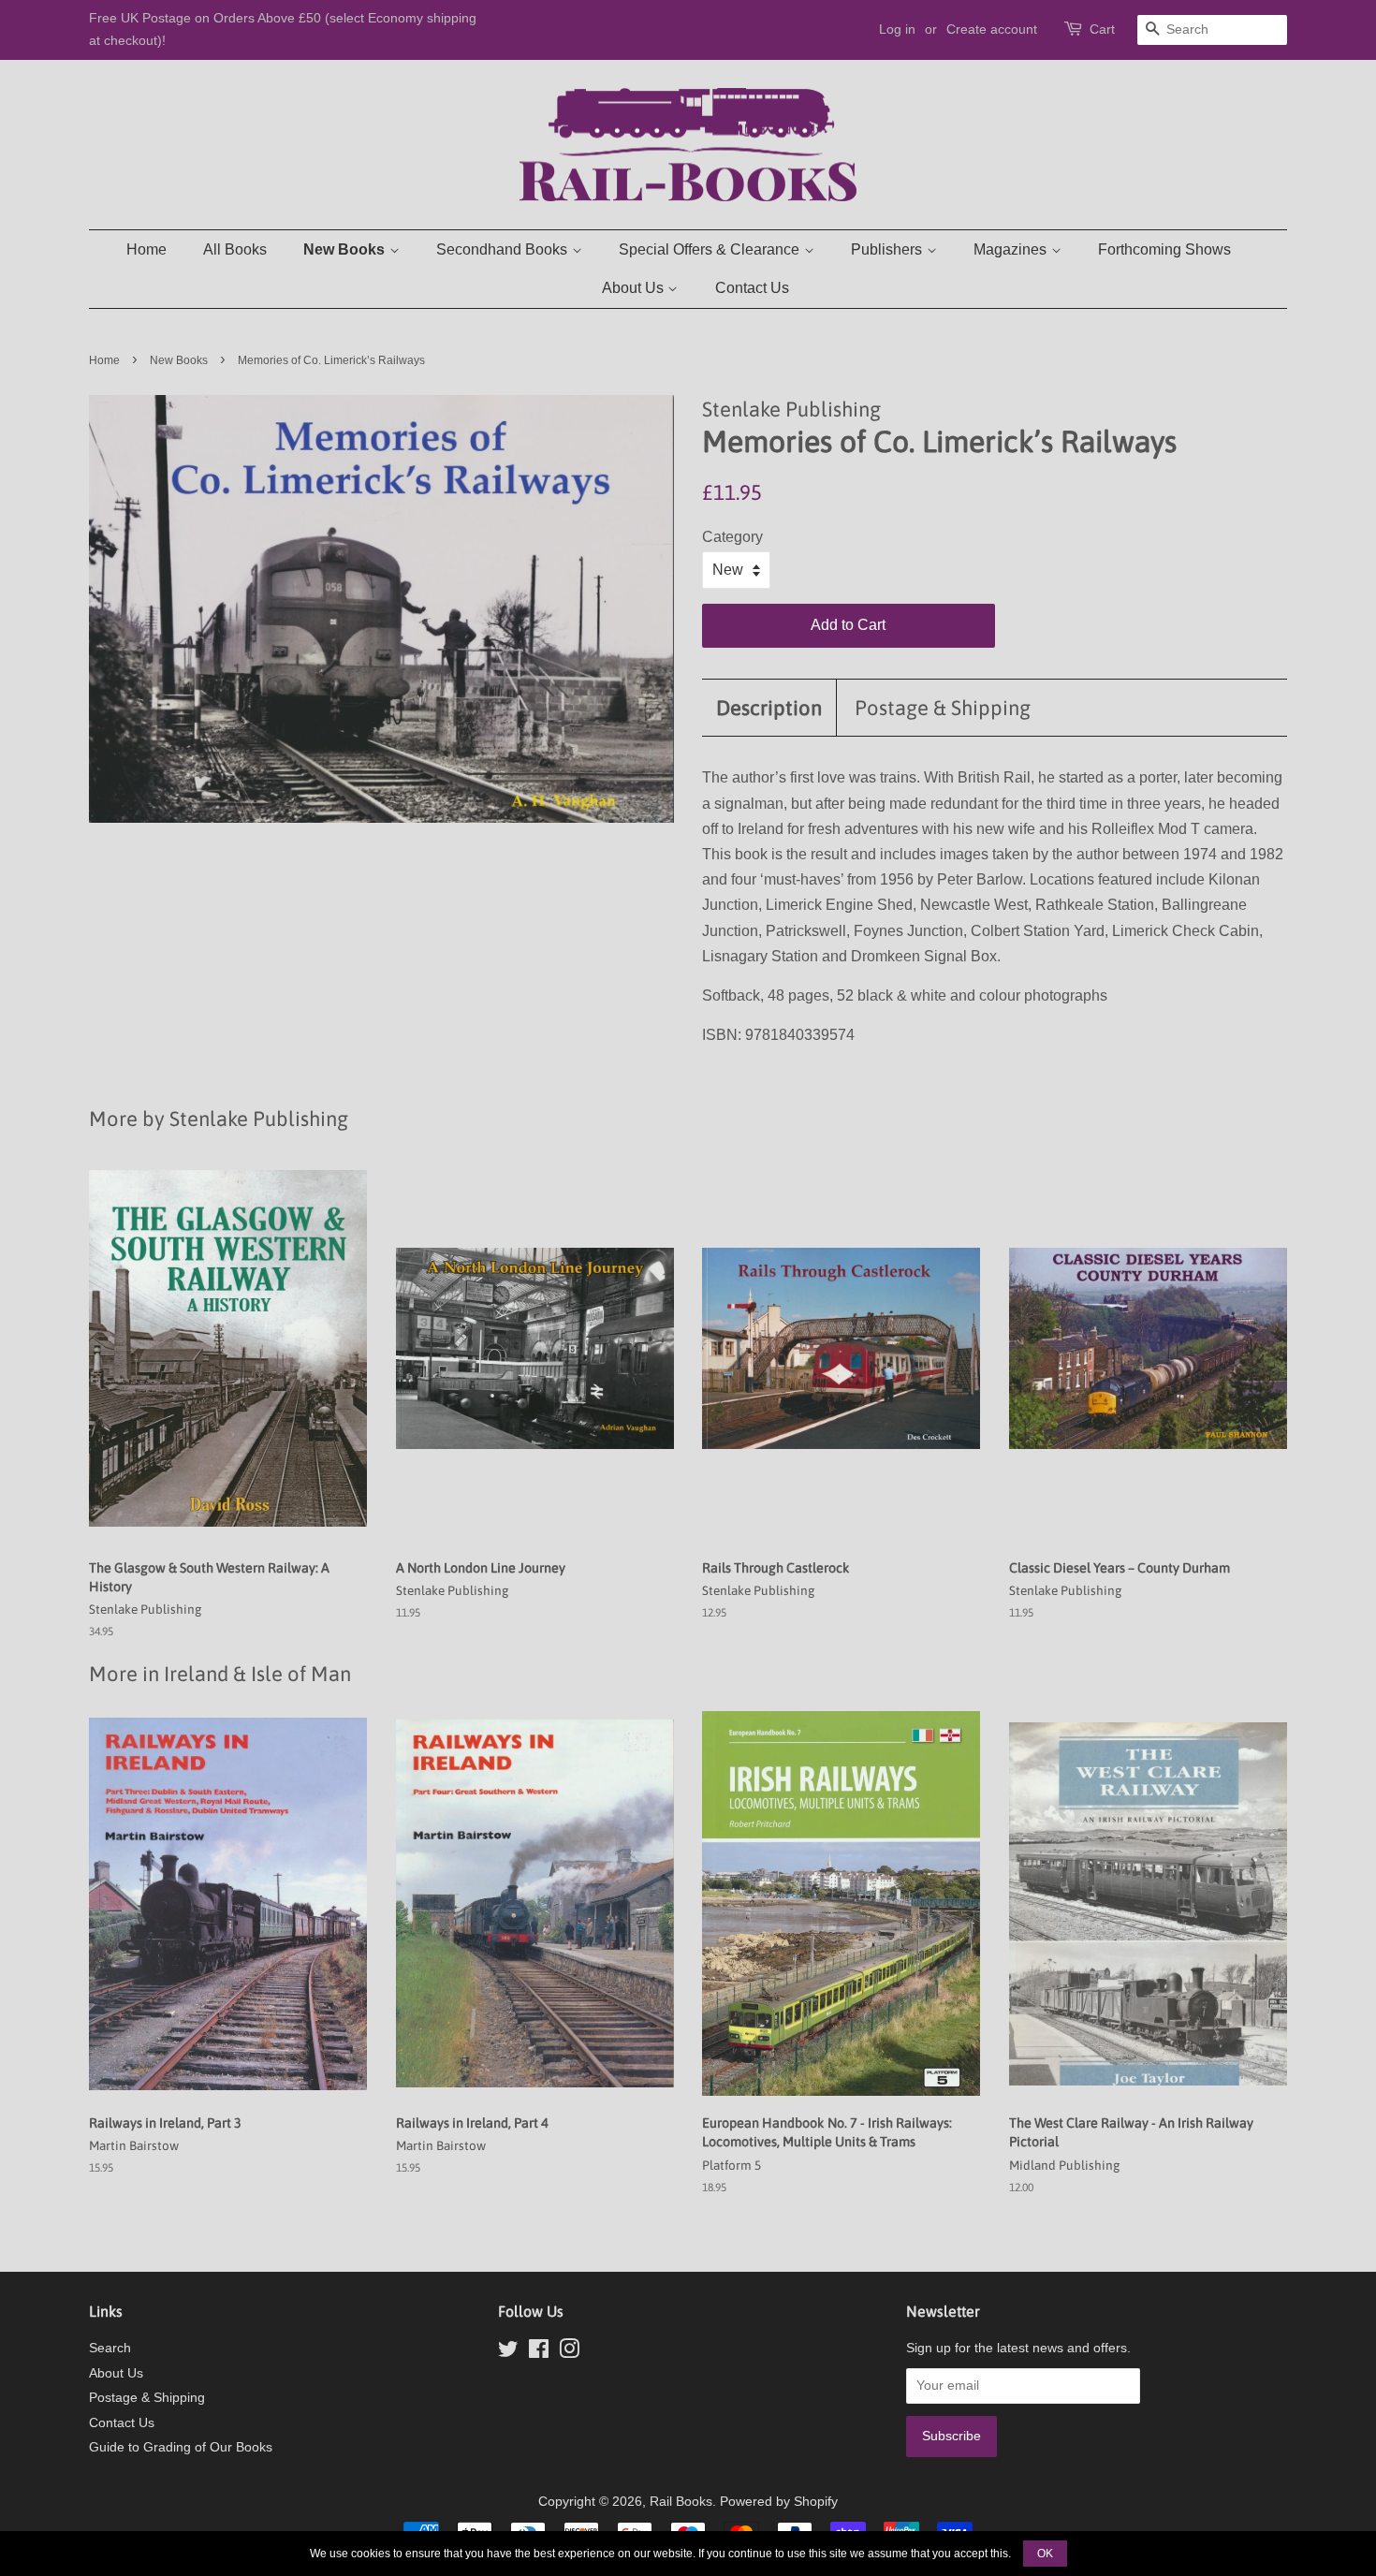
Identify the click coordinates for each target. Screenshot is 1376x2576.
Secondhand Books (504, 249)
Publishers (888, 249)
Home (146, 249)
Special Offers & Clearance (711, 249)
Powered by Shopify (779, 2502)
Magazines (1012, 249)
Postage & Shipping (943, 708)
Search (110, 2348)
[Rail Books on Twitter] (508, 2353)
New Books (346, 249)
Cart (1102, 29)
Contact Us (752, 288)
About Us (635, 288)
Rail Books (681, 2502)
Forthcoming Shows (1164, 249)
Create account (992, 29)
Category (732, 537)
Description (769, 708)
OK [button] (1045, 2554)
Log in (897, 29)
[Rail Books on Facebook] (539, 2353)
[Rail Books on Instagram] (569, 2353)
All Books (235, 249)
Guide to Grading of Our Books (181, 2447)
